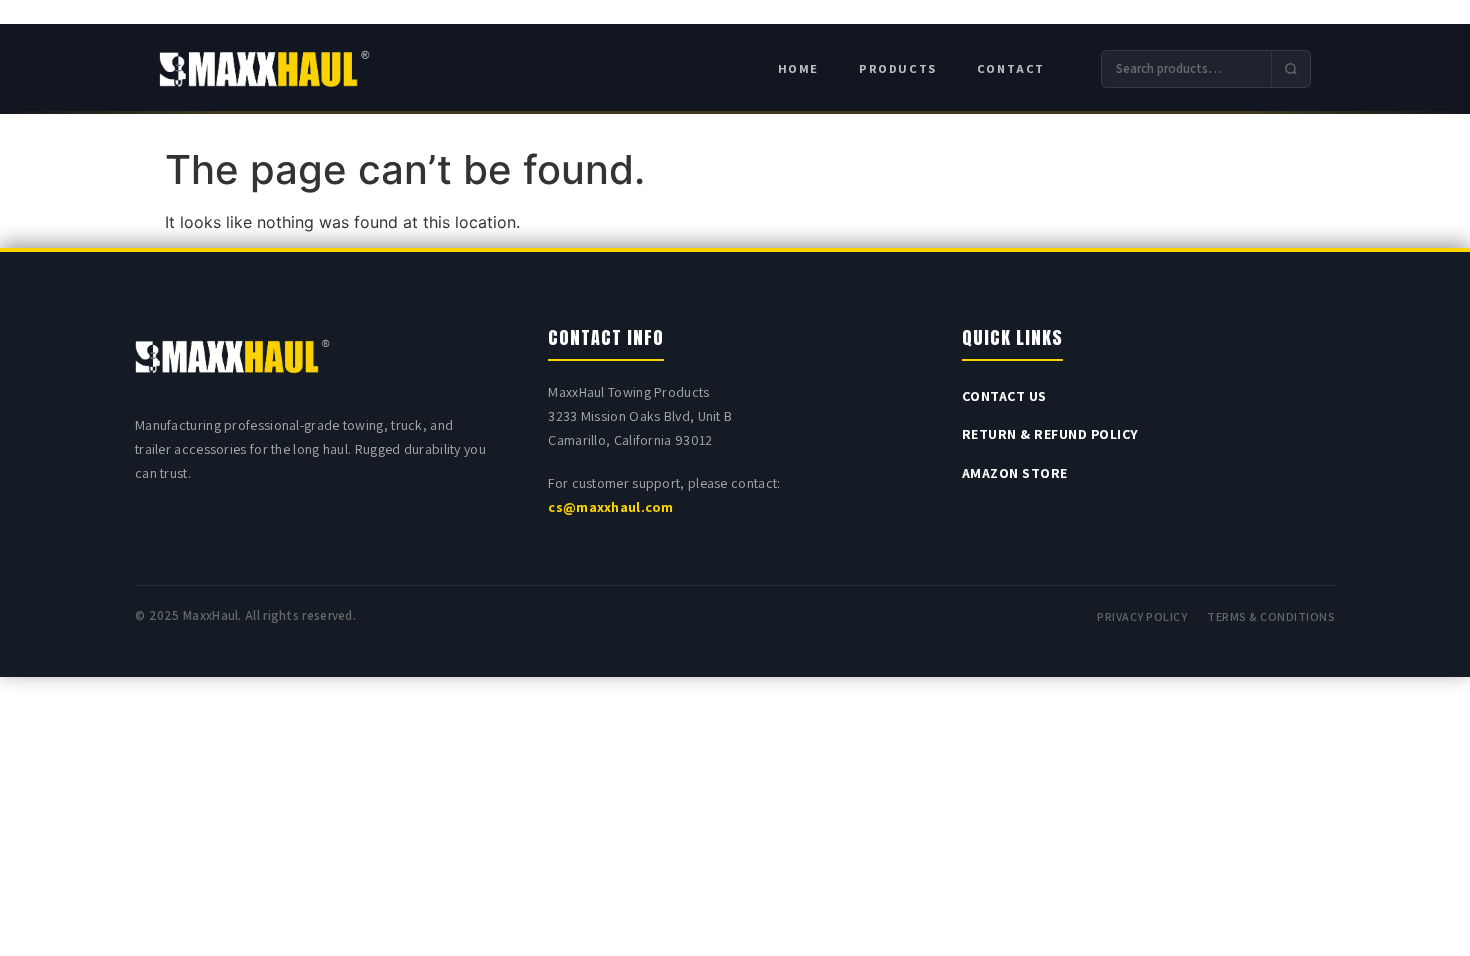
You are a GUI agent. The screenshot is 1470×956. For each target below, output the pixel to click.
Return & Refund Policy (1050, 434)
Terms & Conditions (1271, 616)
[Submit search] (1290, 69)
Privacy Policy (1142, 616)
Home (798, 68)
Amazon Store (1015, 473)
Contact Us (1004, 396)
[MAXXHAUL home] (264, 69)
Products (898, 68)
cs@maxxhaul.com (610, 507)
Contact (1011, 68)
